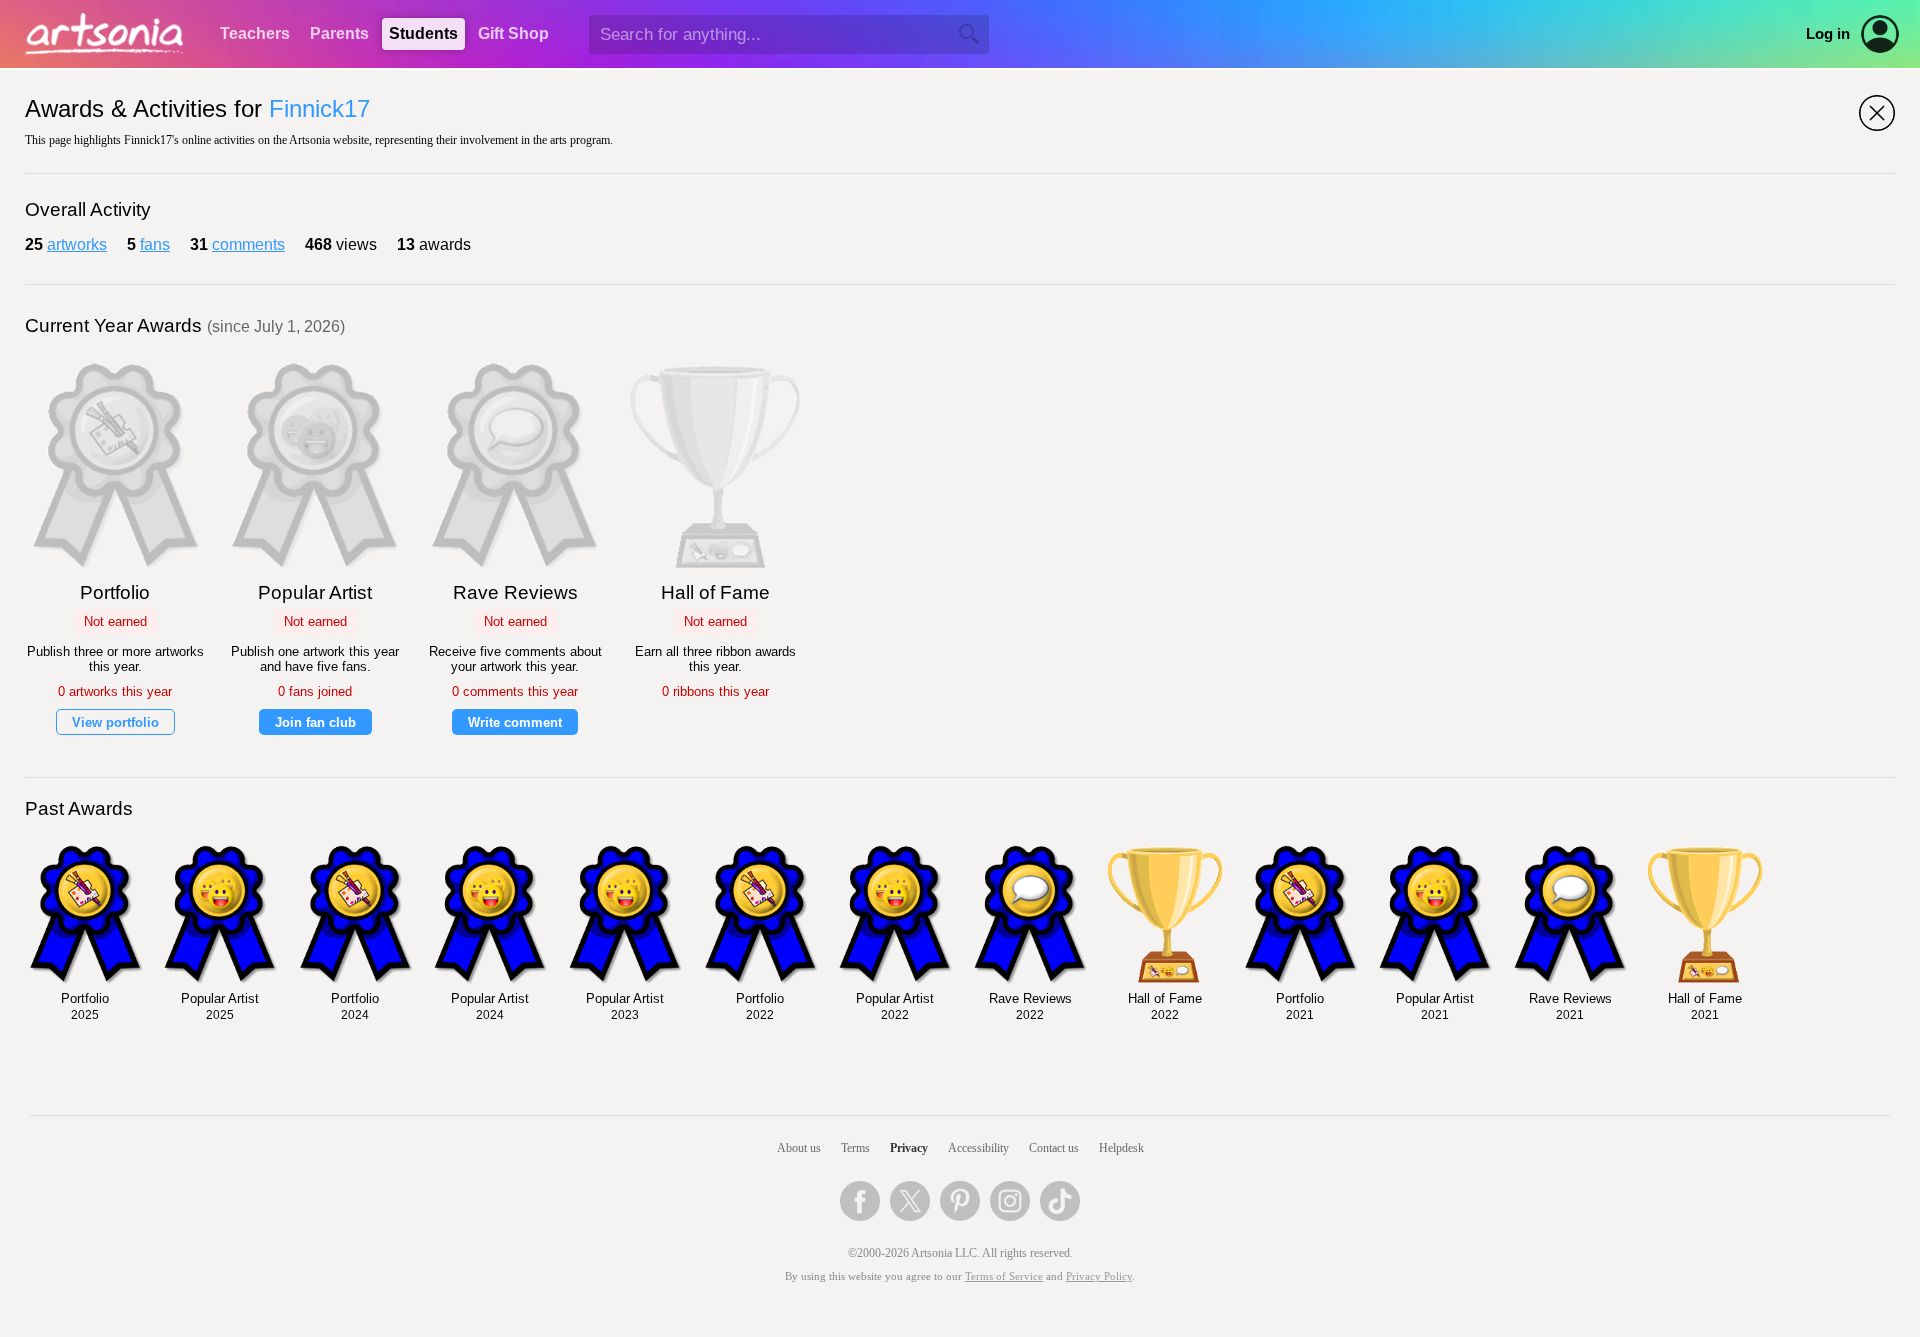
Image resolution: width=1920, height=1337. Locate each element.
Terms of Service (1004, 1276)
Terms (855, 1148)
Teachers (255, 33)
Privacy (909, 1148)
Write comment (515, 722)
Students (423, 33)
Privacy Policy (1099, 1276)
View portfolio (115, 722)
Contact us (1054, 1148)
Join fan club (315, 722)
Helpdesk (1121, 1148)
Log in (1828, 34)
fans (155, 244)
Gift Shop (513, 33)
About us (799, 1148)
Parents (339, 33)
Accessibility (978, 1148)
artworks (77, 244)
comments (248, 244)
